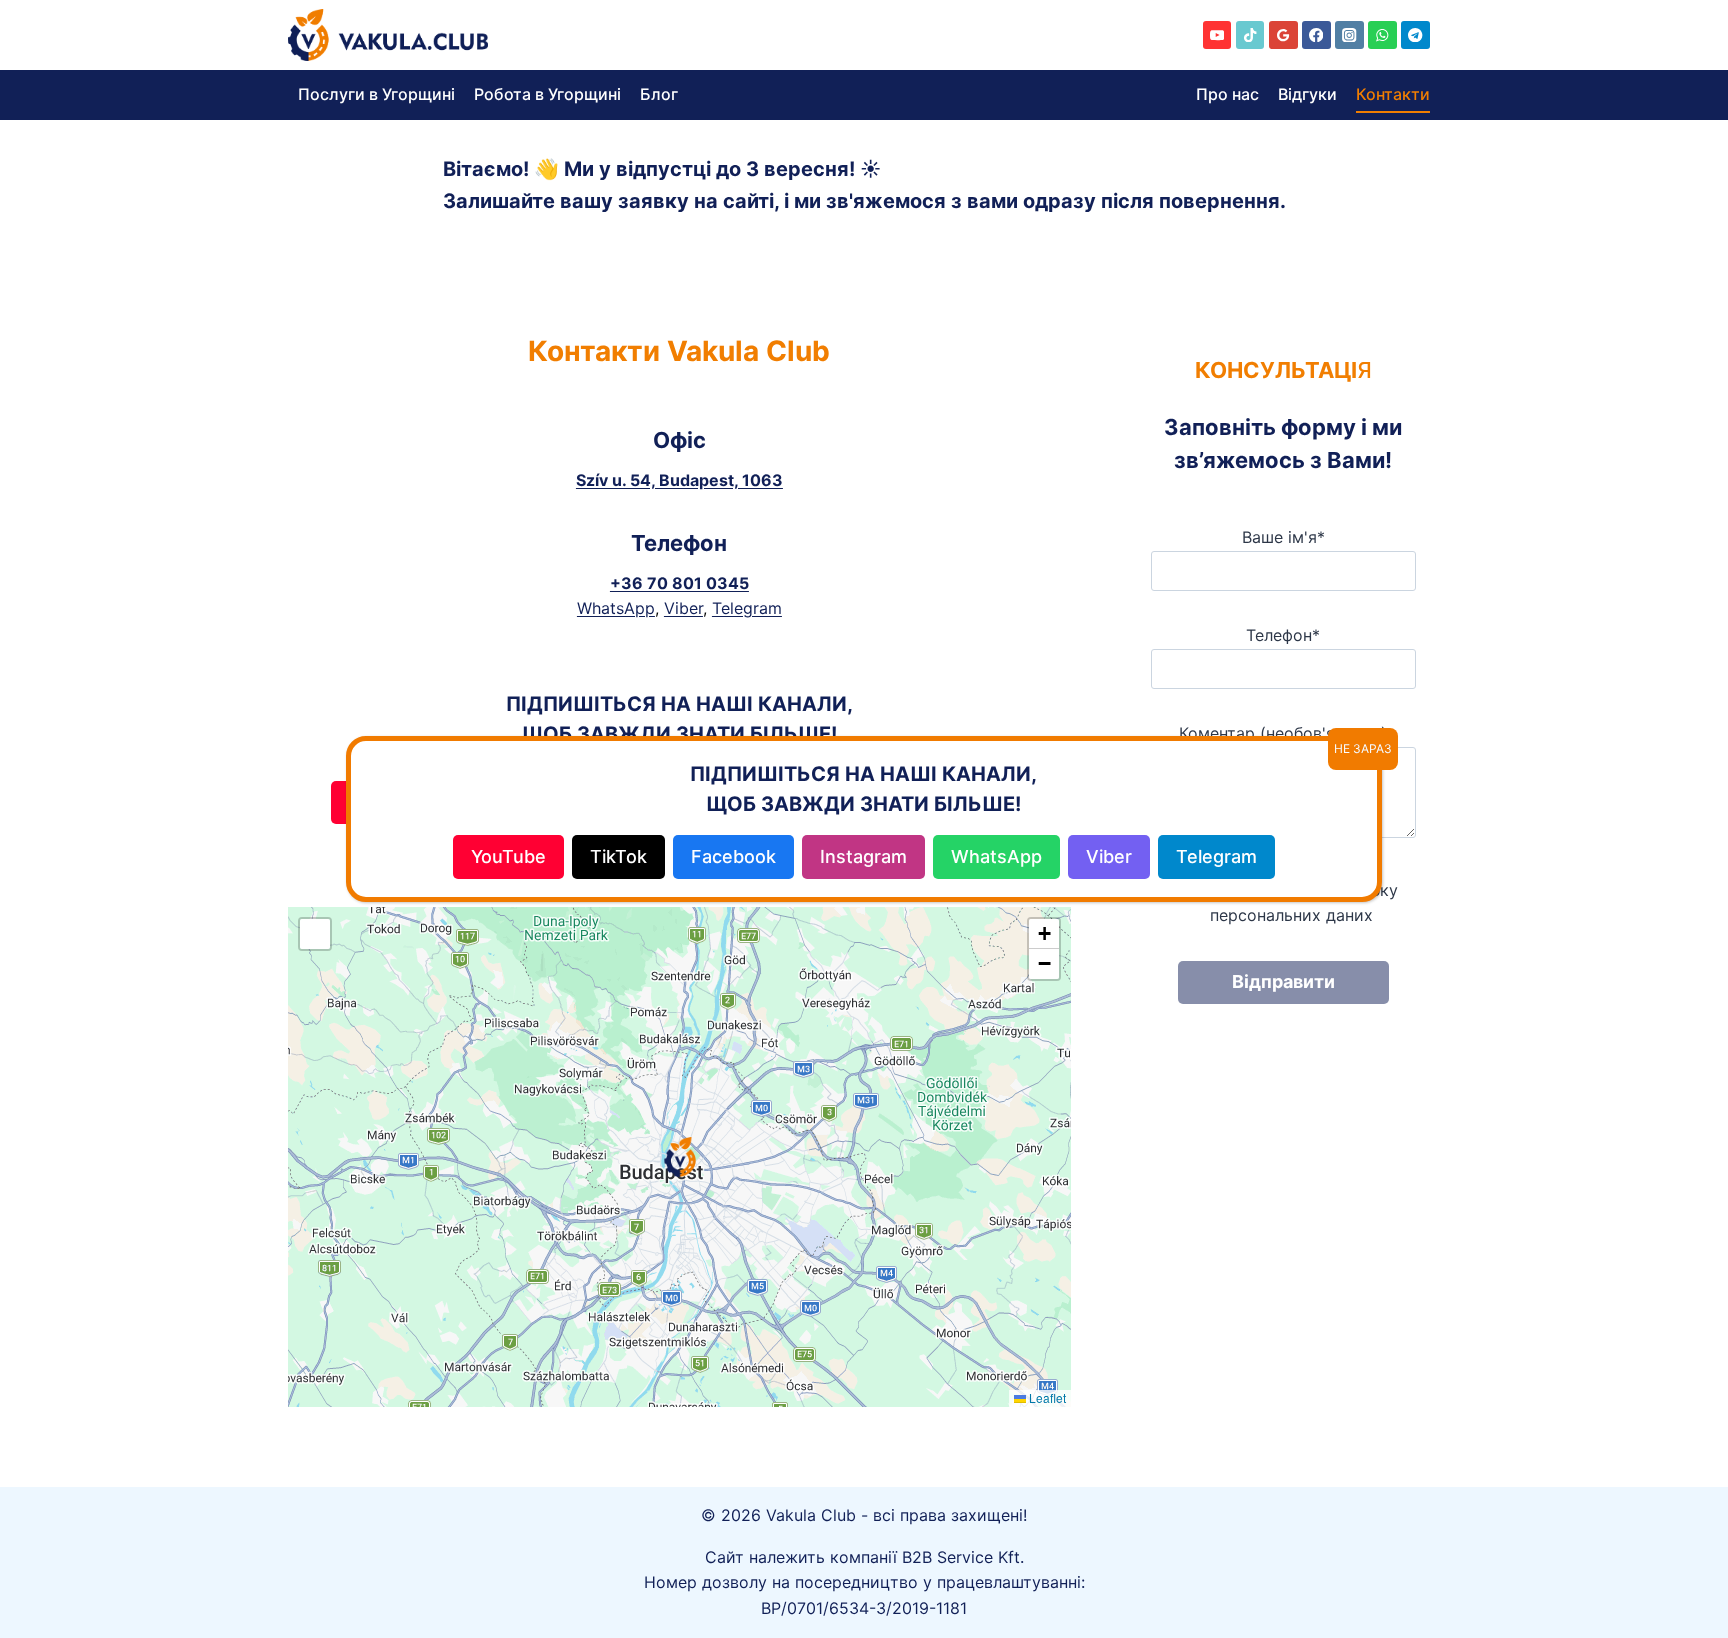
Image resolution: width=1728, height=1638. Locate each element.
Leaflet (1046, 1397)
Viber (683, 608)
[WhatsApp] (1382, 35)
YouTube (508, 856)
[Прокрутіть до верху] (1678, 1528)
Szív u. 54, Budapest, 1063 (679, 480)
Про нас (1227, 94)
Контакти (1393, 94)
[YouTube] (1217, 35)
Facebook (733, 856)
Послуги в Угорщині (376, 94)
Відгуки (1307, 94)
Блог (659, 94)
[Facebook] (1316, 35)
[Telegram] (1415, 35)
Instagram (863, 856)
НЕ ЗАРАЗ (1363, 748)
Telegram (747, 608)
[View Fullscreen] (315, 934)
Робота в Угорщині (547, 94)
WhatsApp (616, 608)
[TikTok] (1250, 35)
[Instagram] (1349, 35)
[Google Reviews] (1283, 35)
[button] (680, 1157)
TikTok (618, 856)
